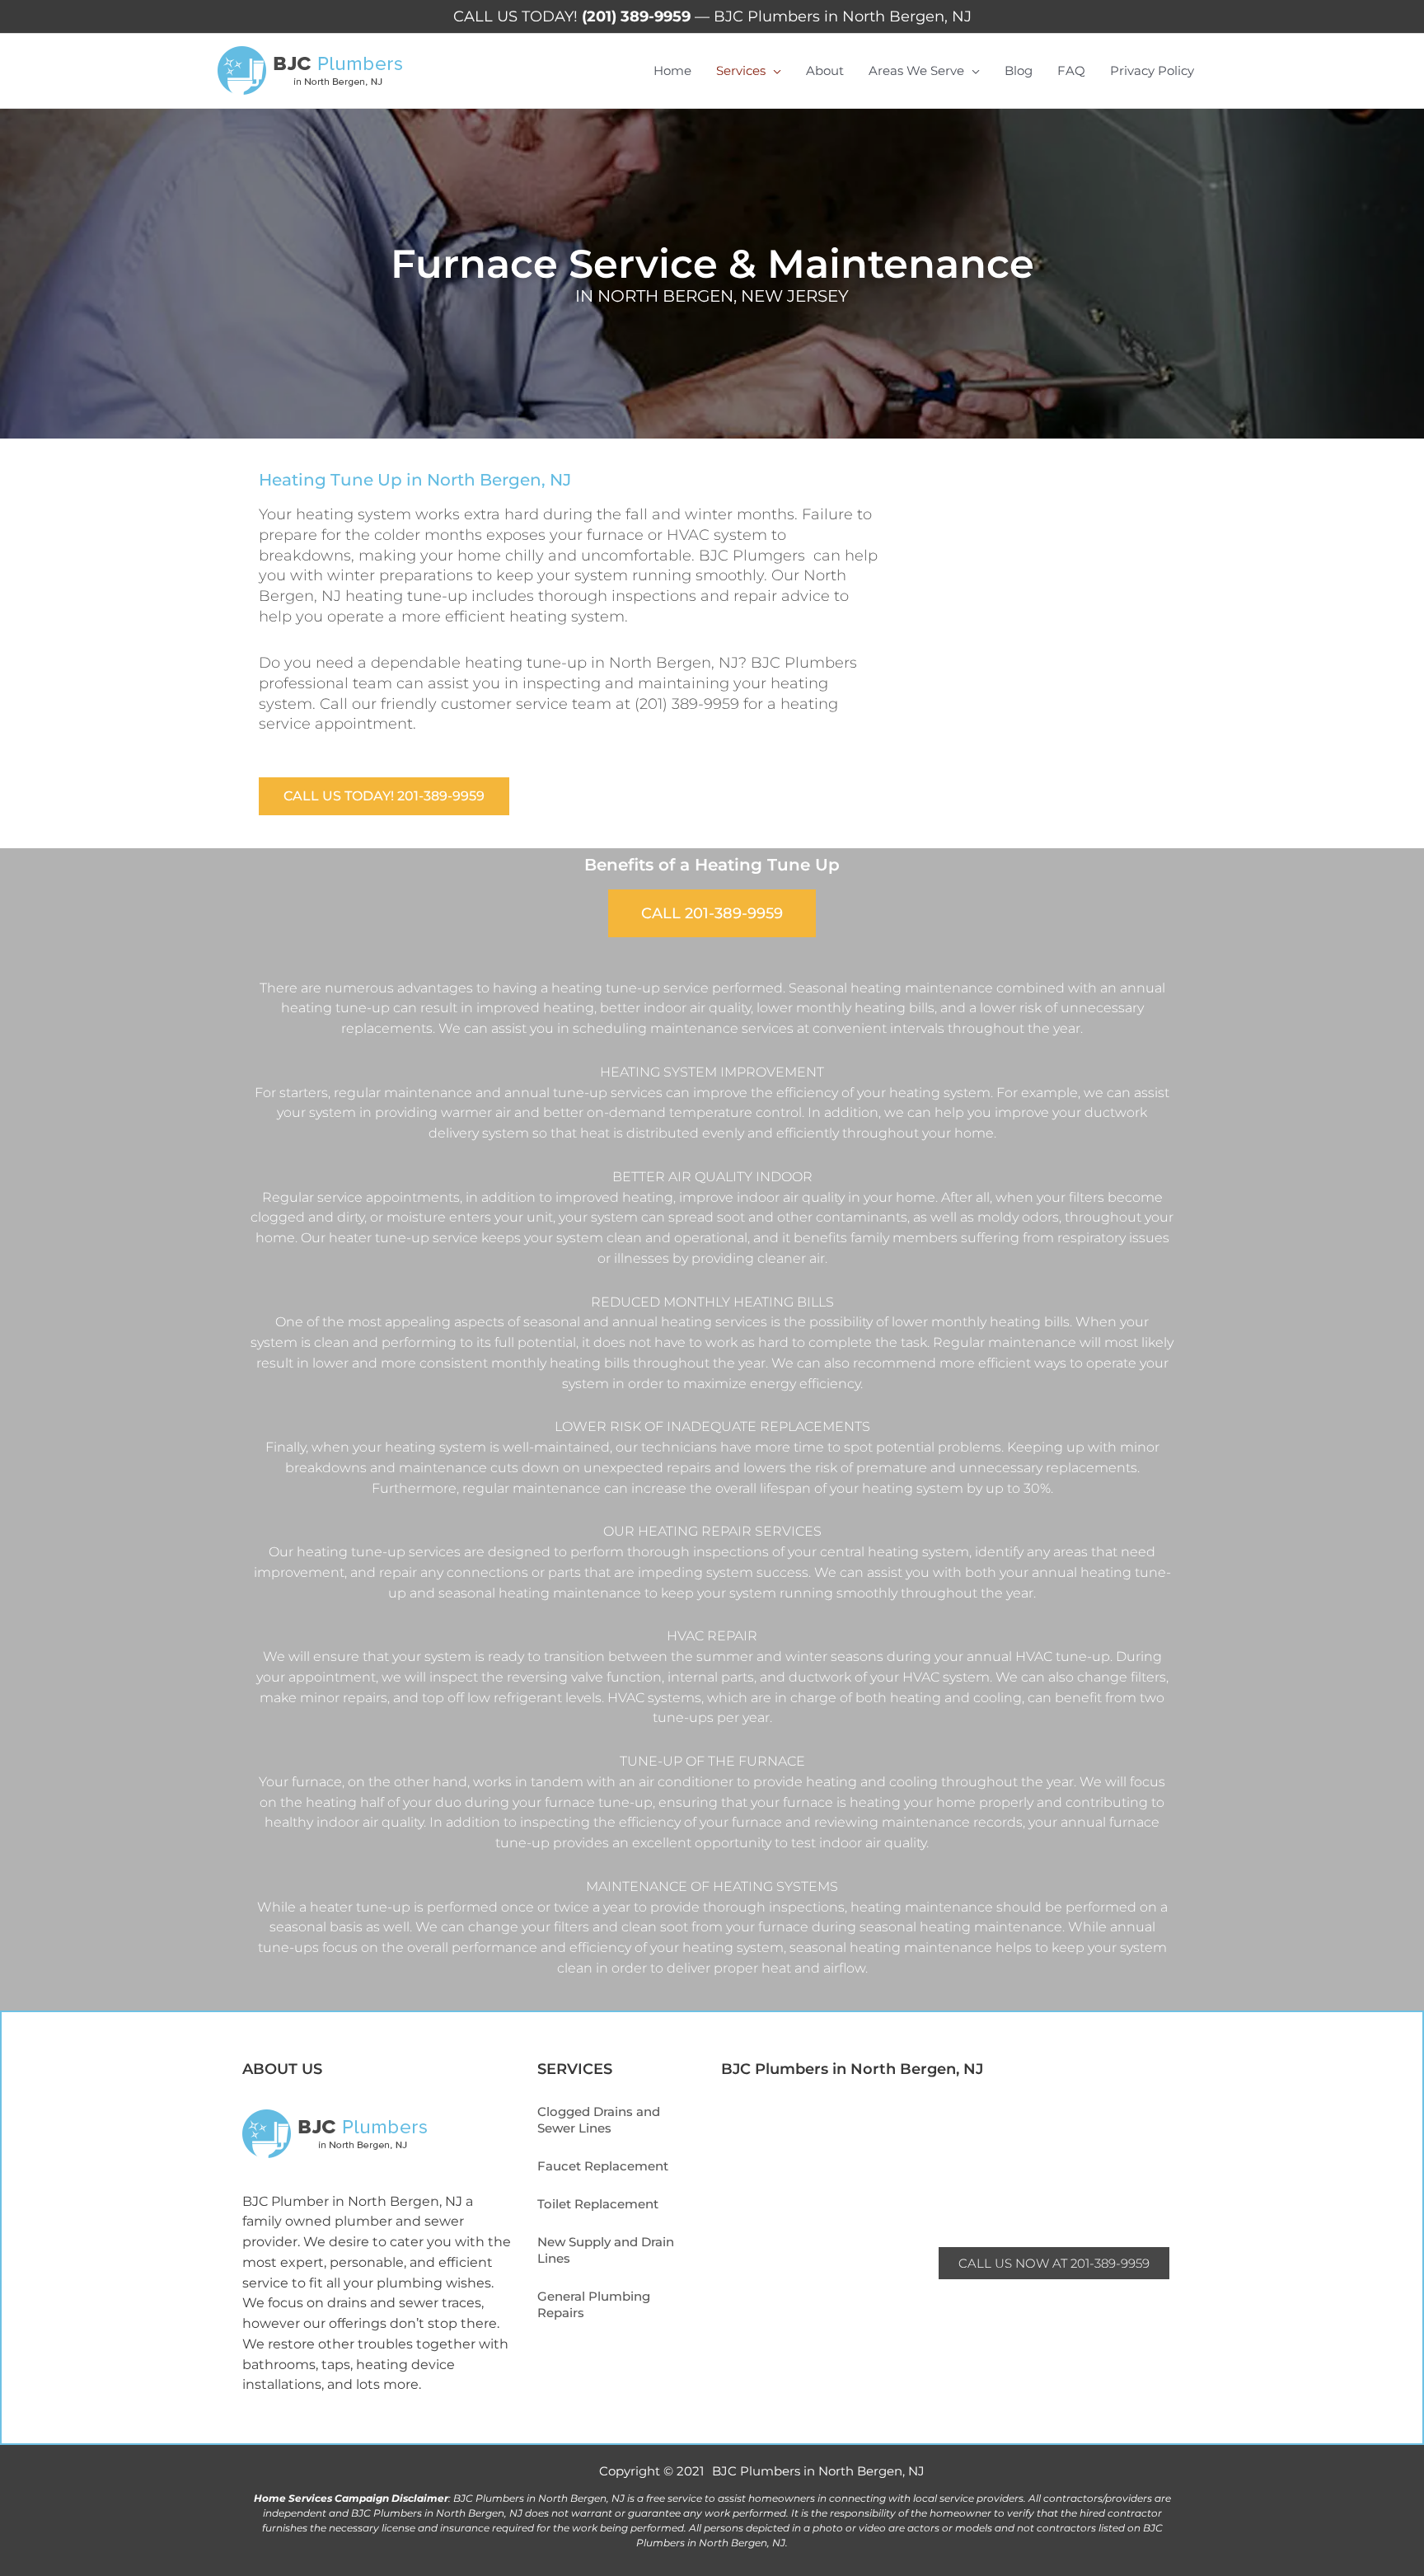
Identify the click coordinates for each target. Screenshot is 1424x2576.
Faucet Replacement (603, 2166)
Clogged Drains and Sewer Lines (599, 2120)
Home (672, 70)
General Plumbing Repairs (594, 2304)
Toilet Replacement (598, 2204)
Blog (1019, 70)
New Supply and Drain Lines (606, 2250)
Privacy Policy (1152, 70)
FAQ (1071, 70)
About (825, 70)
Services (741, 70)
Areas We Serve (916, 70)
